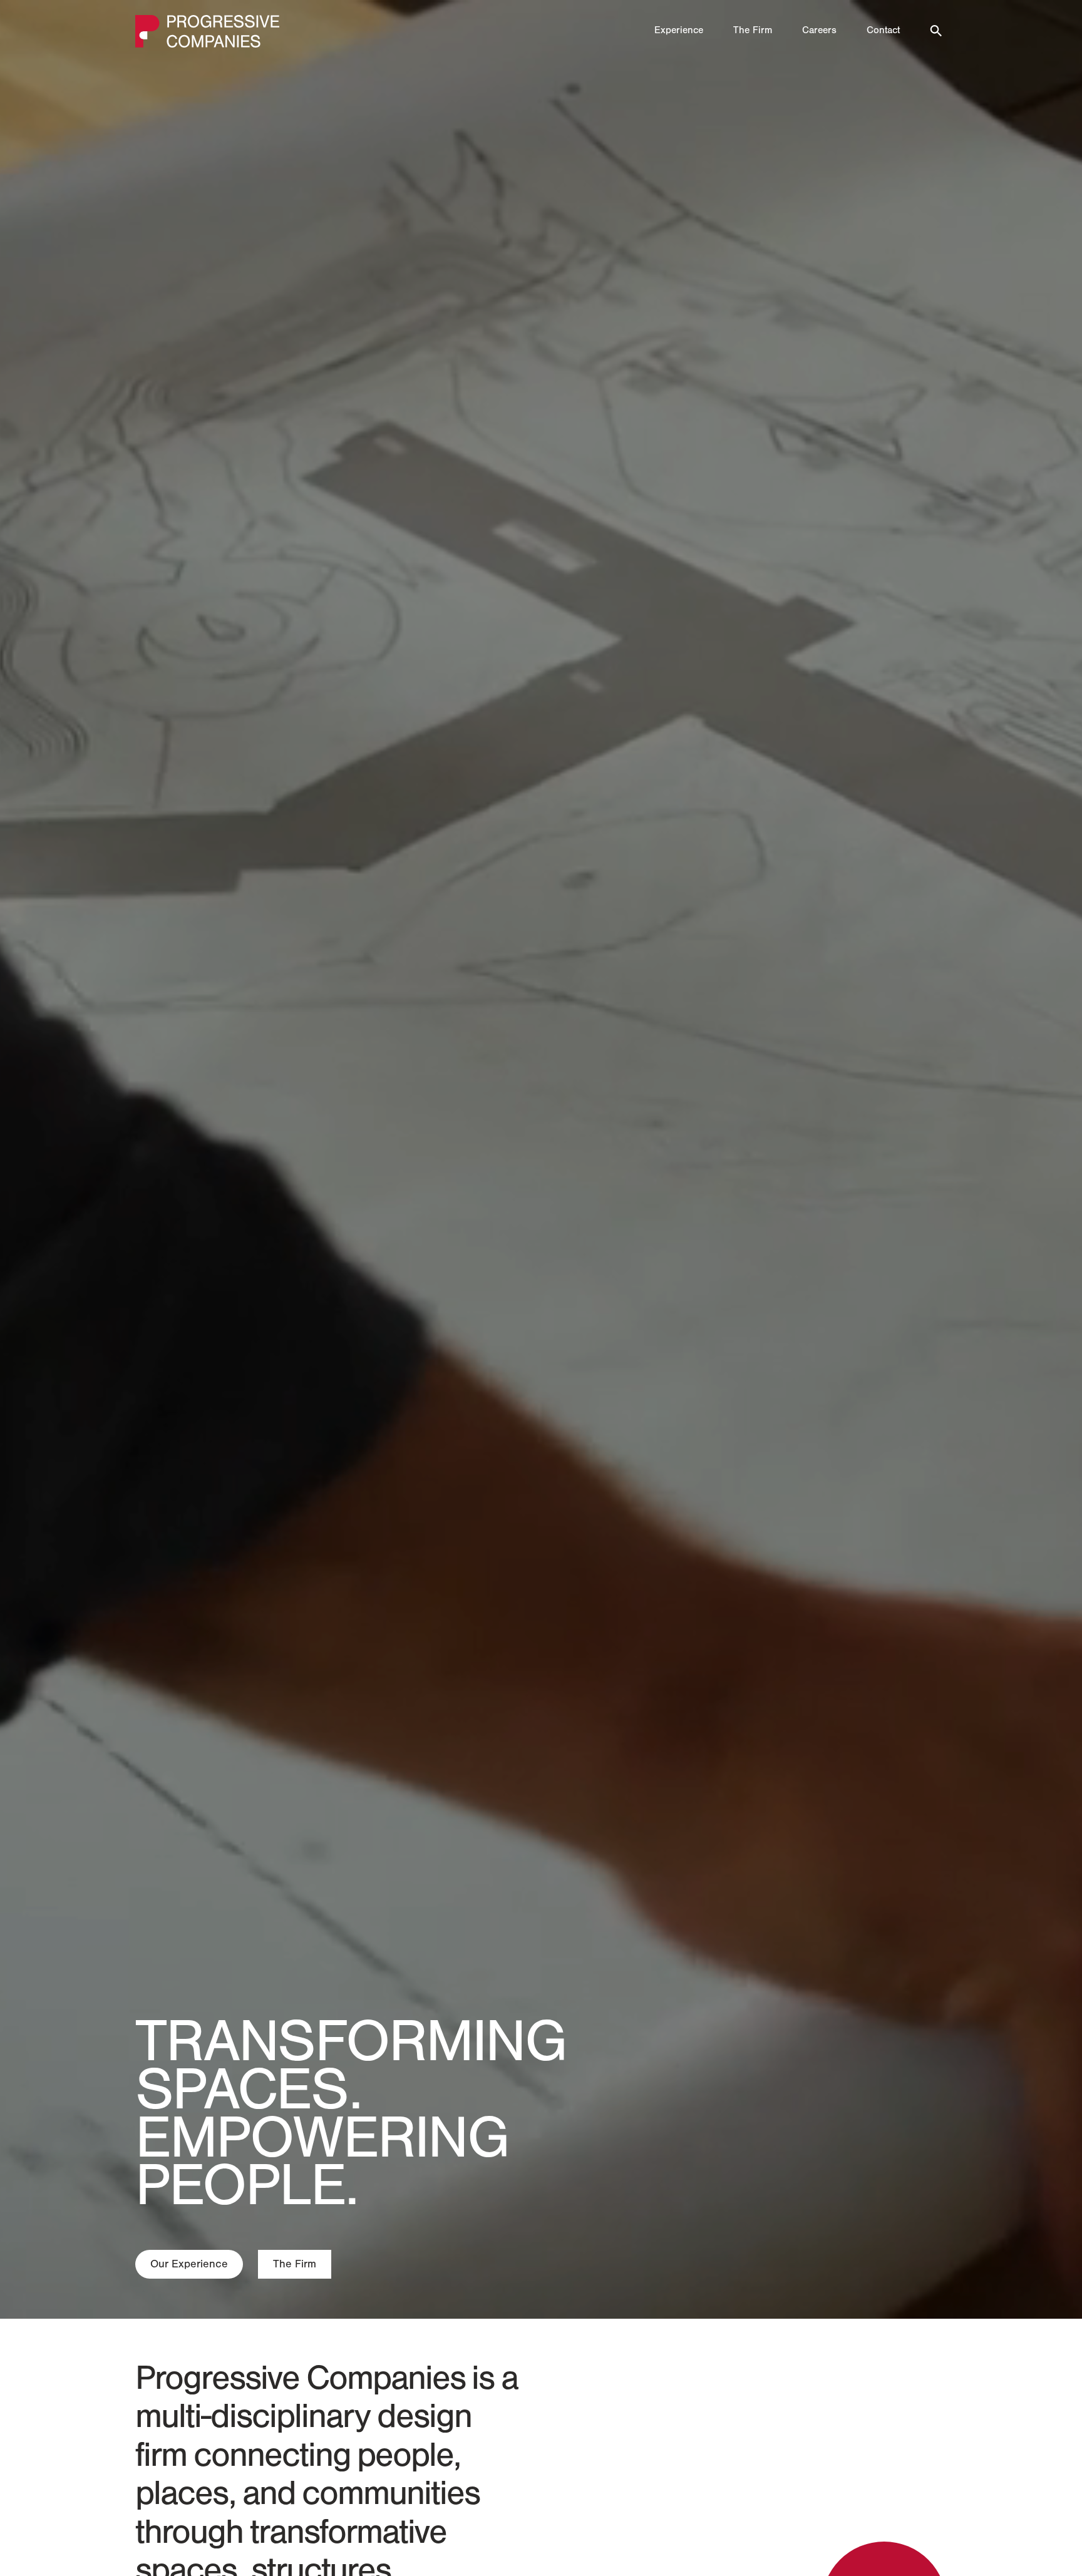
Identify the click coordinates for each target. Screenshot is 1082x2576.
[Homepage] (207, 31)
